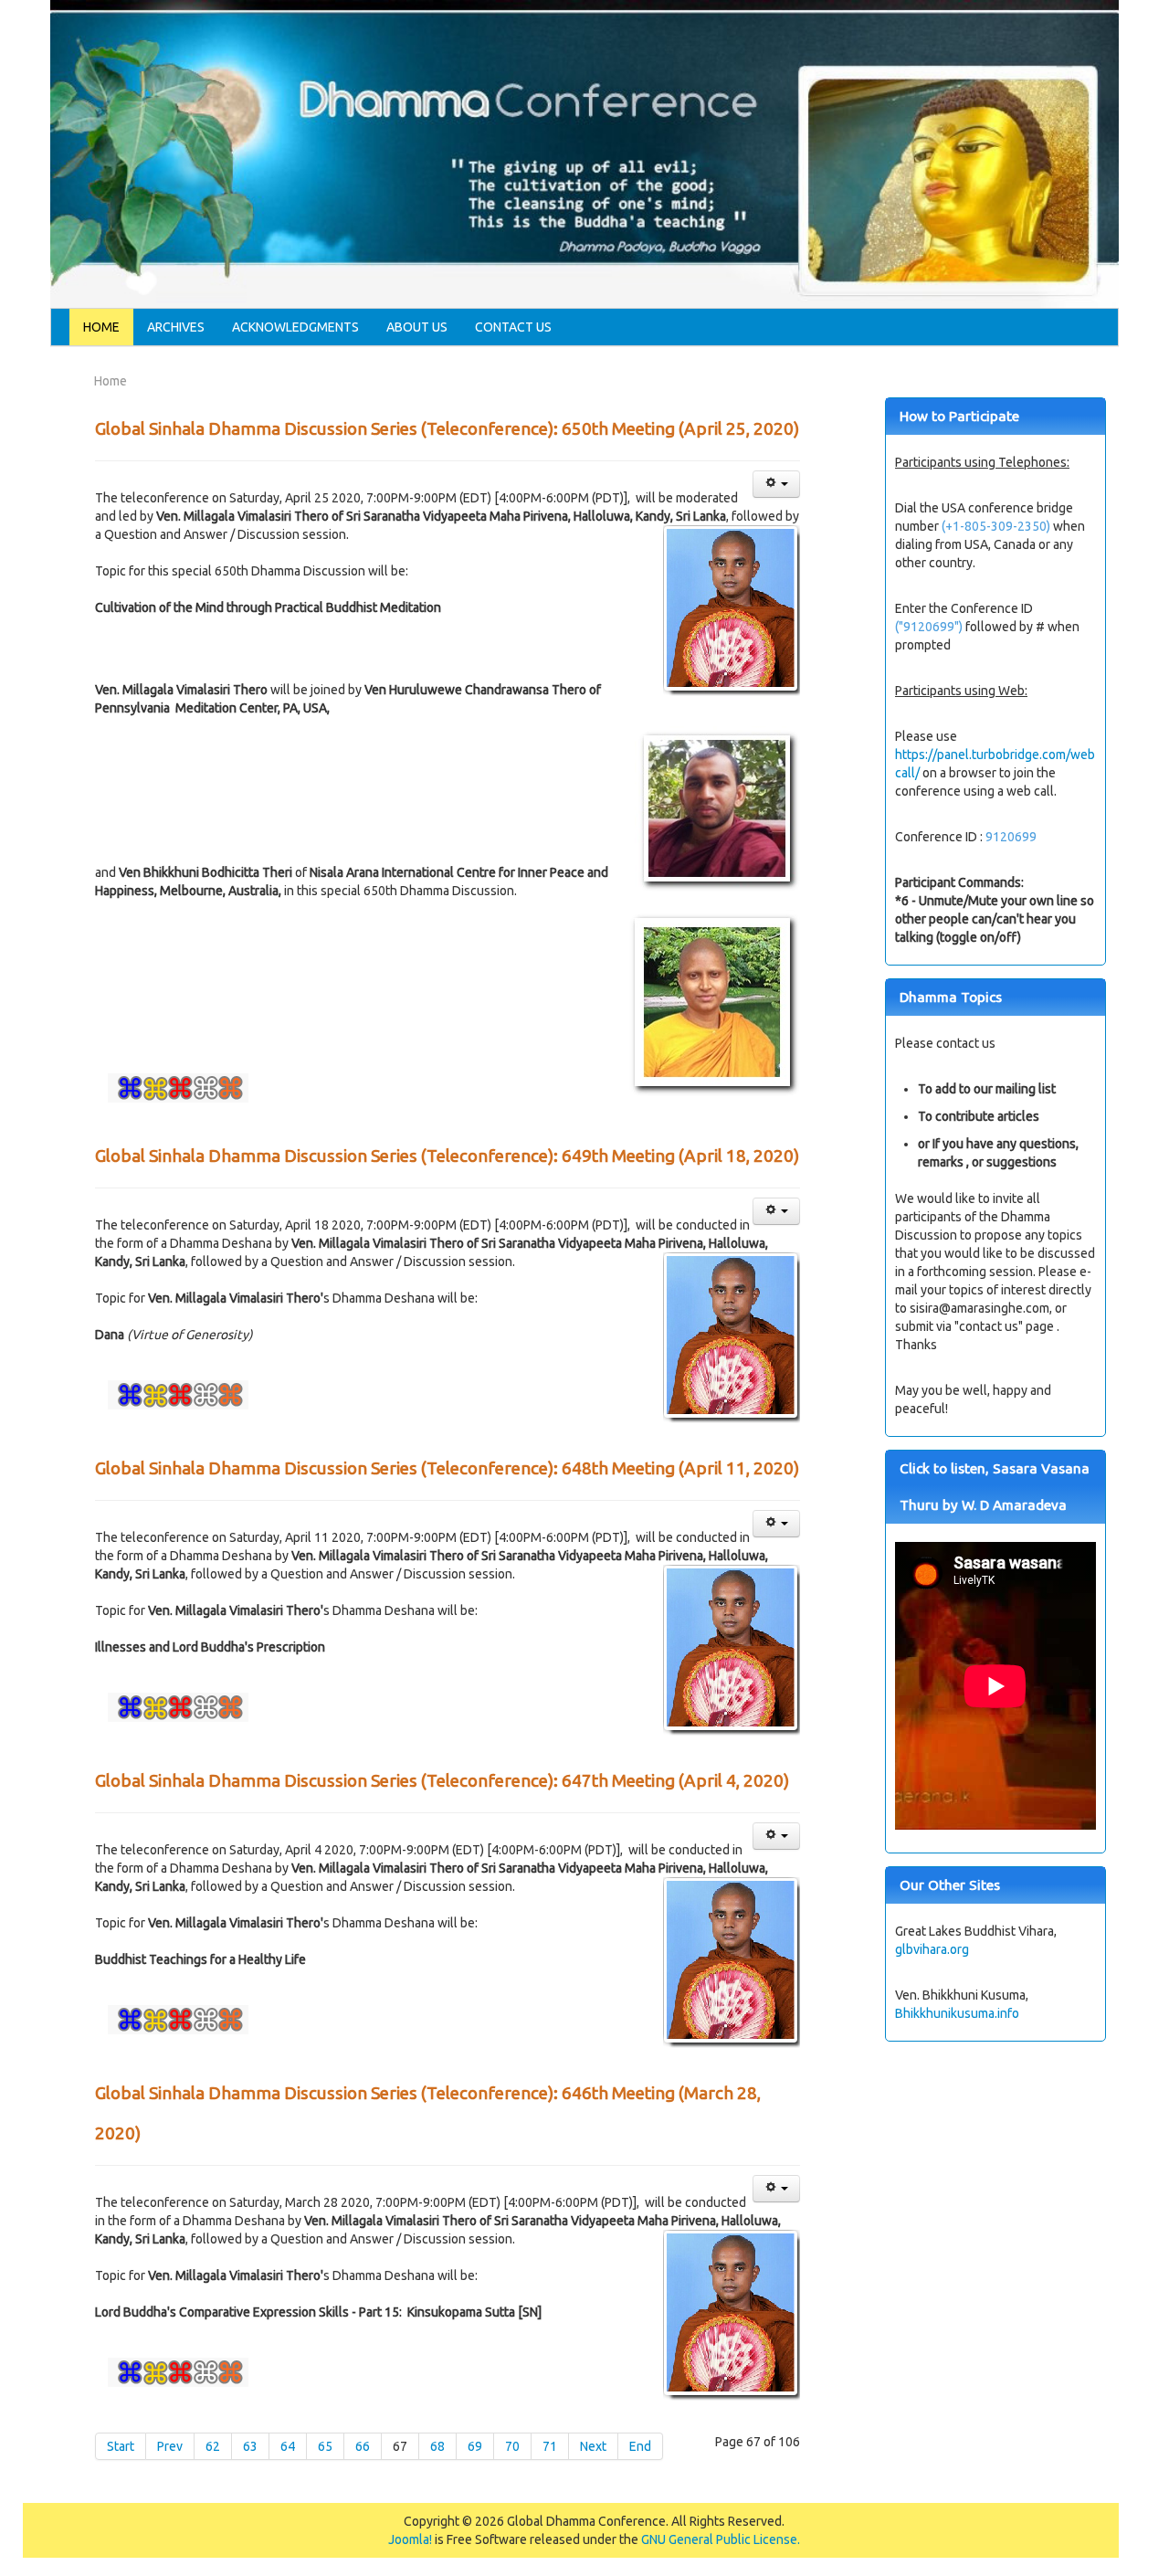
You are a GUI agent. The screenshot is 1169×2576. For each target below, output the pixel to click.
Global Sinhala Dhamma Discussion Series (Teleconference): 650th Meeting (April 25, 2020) (447, 428)
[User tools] (776, 484)
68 (437, 2446)
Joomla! (410, 2539)
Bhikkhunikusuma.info (957, 2013)
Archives (176, 327)
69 (475, 2446)
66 (363, 2446)
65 (325, 2446)
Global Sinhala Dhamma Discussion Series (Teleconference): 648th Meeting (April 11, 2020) (447, 1468)
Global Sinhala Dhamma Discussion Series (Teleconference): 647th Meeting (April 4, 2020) (442, 1780)
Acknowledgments (295, 327)
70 (512, 2446)
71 (550, 2446)
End (640, 2446)
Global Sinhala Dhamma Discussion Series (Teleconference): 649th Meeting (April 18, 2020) (447, 1156)
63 (250, 2446)
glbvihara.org (932, 1949)
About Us (417, 327)
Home (101, 327)
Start (121, 2446)
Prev (170, 2446)
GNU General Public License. (721, 2539)
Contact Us (513, 327)
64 (288, 2446)
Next (593, 2446)
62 (213, 2446)
